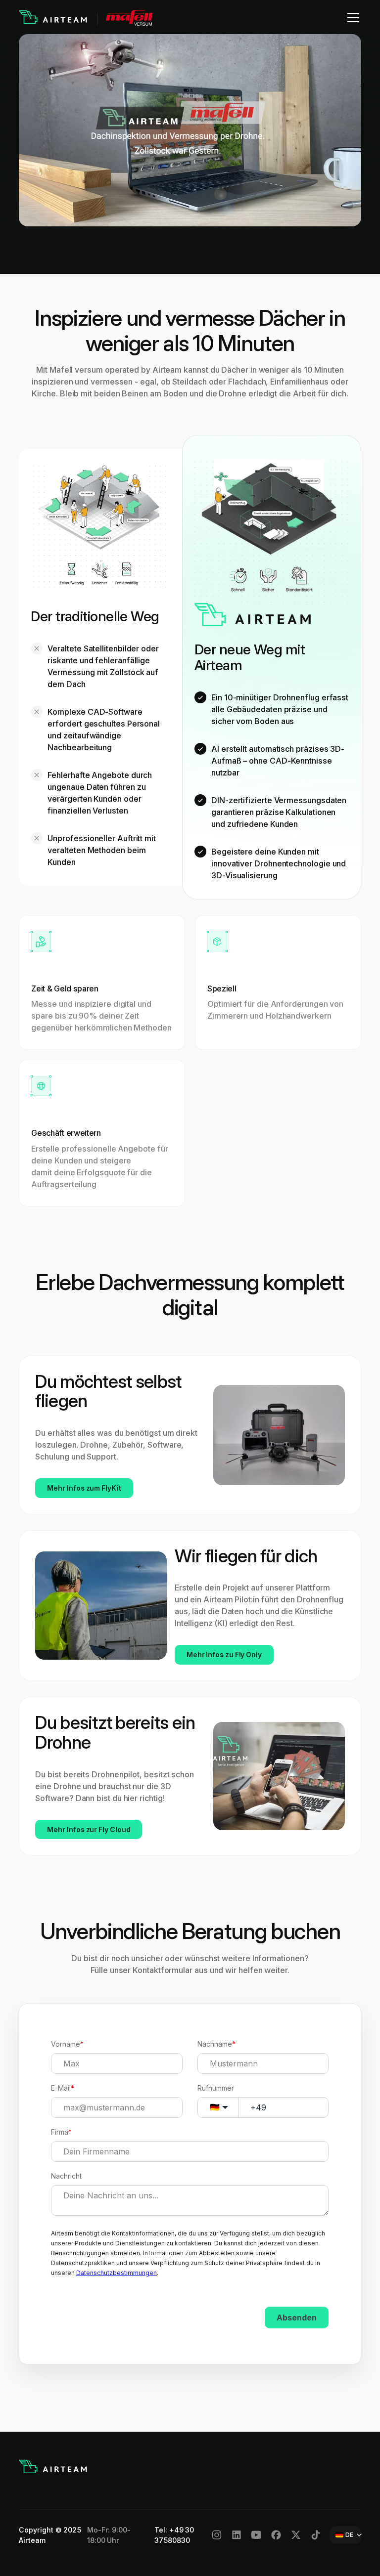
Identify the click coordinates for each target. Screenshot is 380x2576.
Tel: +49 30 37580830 (174, 2535)
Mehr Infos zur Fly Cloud (89, 1829)
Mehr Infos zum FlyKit (84, 1488)
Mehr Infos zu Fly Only (224, 1654)
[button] (351, 17)
